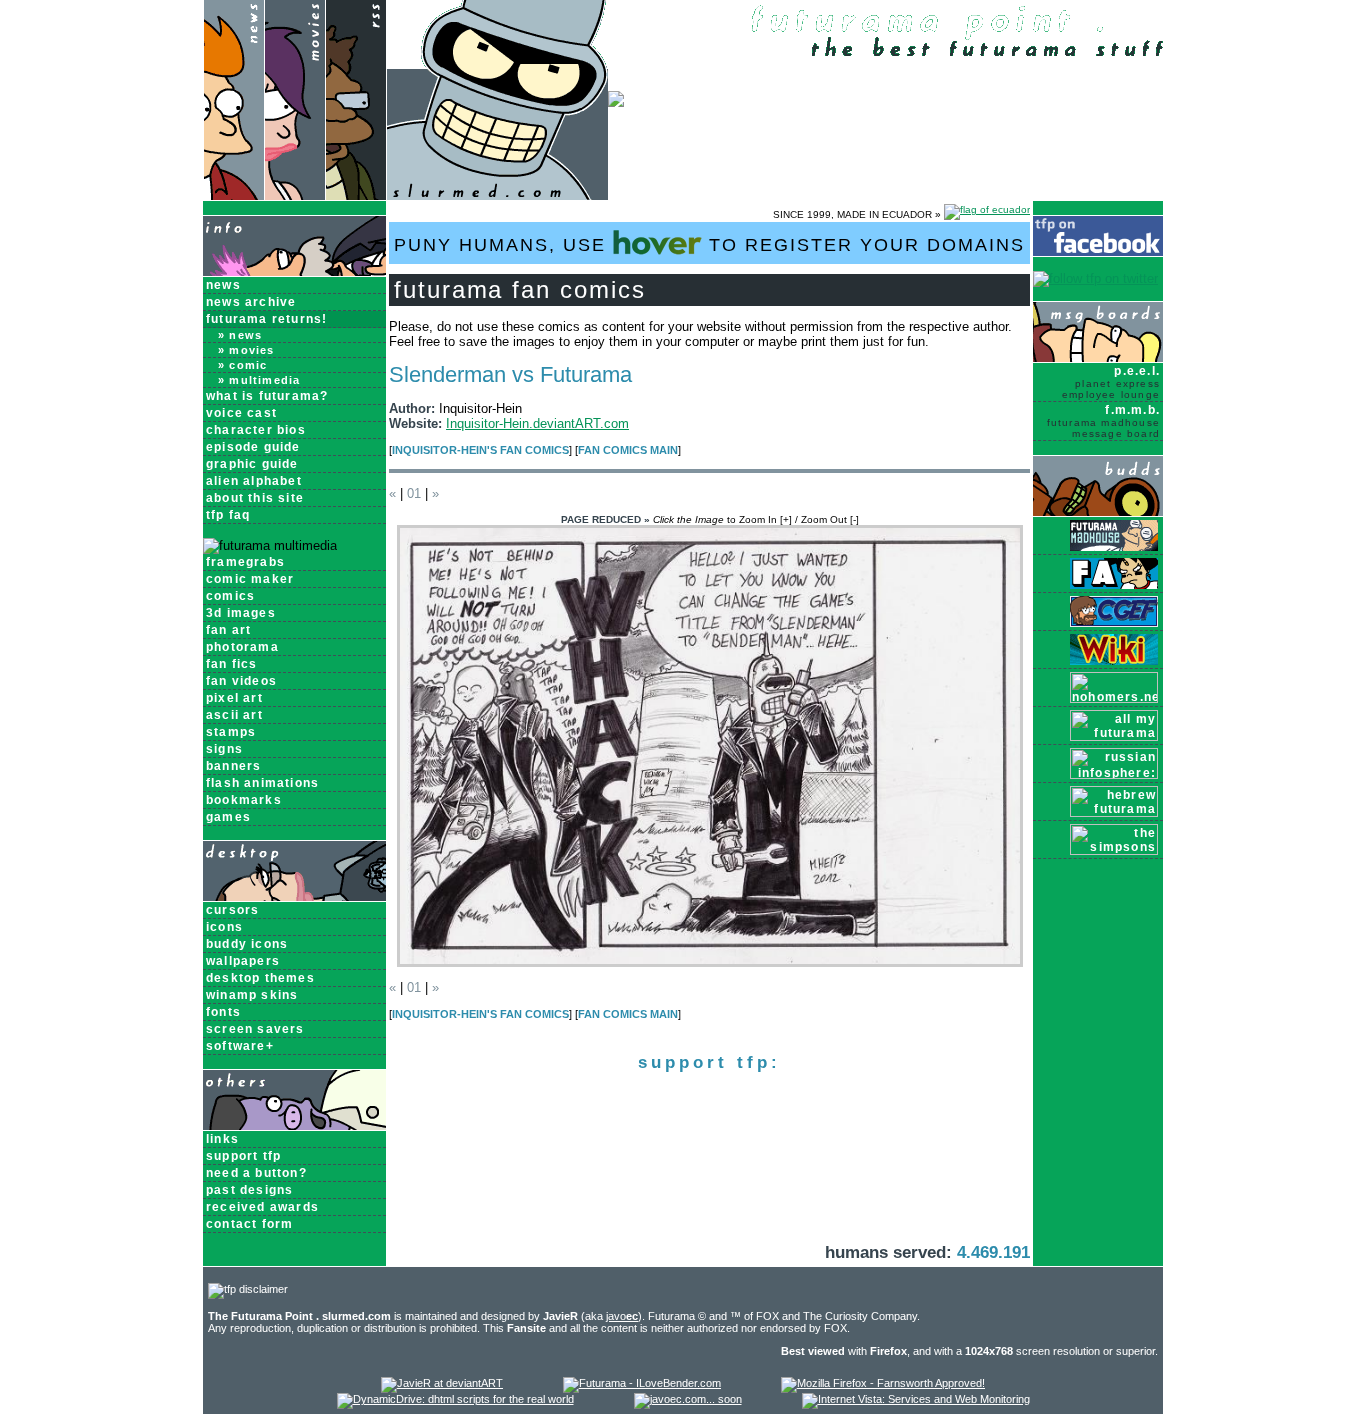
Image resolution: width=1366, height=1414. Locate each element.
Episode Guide (253, 447)
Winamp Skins (252, 995)
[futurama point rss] (356, 195)
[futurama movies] (294, 195)
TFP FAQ (228, 515)
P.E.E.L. (1111, 382)
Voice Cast (241, 413)
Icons (224, 927)
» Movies (246, 350)
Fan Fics (232, 664)
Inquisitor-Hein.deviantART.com (537, 423)
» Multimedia (259, 380)
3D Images (241, 613)
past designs (249, 1190)
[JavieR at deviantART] (442, 1383)
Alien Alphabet (254, 481)
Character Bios (256, 430)
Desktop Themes (260, 978)
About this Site (255, 498)
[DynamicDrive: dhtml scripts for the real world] (455, 1399)
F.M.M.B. (1103, 421)
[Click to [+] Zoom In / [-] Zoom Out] (710, 962)
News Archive (251, 302)
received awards (262, 1207)
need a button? (256, 1173)
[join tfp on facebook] (1098, 252)
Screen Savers (255, 1029)
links (222, 1139)
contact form (249, 1224)
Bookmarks (244, 800)
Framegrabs (245, 562)
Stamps (231, 732)
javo (622, 1316)
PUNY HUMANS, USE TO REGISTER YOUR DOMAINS (709, 245)
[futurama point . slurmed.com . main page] (497, 195)
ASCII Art (234, 715)
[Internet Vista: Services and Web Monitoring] (916, 1399)
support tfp (243, 1156)
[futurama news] (233, 195)
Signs (224, 749)
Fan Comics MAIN (628, 450)
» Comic (242, 365)
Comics (230, 596)
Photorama (242, 647)
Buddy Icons (247, 944)
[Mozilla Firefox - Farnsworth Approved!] (883, 1383)
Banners (233, 766)
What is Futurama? (267, 396)
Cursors (232, 910)
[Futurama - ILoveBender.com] (642, 1383)
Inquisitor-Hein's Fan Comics (480, 450)
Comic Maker (250, 579)
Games (228, 817)
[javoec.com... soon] (688, 1399)
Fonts (223, 1012)
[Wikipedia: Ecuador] (987, 214)
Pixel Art (234, 698)
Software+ (240, 1046)
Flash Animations (262, 783)
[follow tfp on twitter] (1095, 278)
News (223, 285)
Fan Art (228, 630)
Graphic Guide (252, 464)
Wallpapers (243, 961)
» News (240, 335)
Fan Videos (241, 681)
